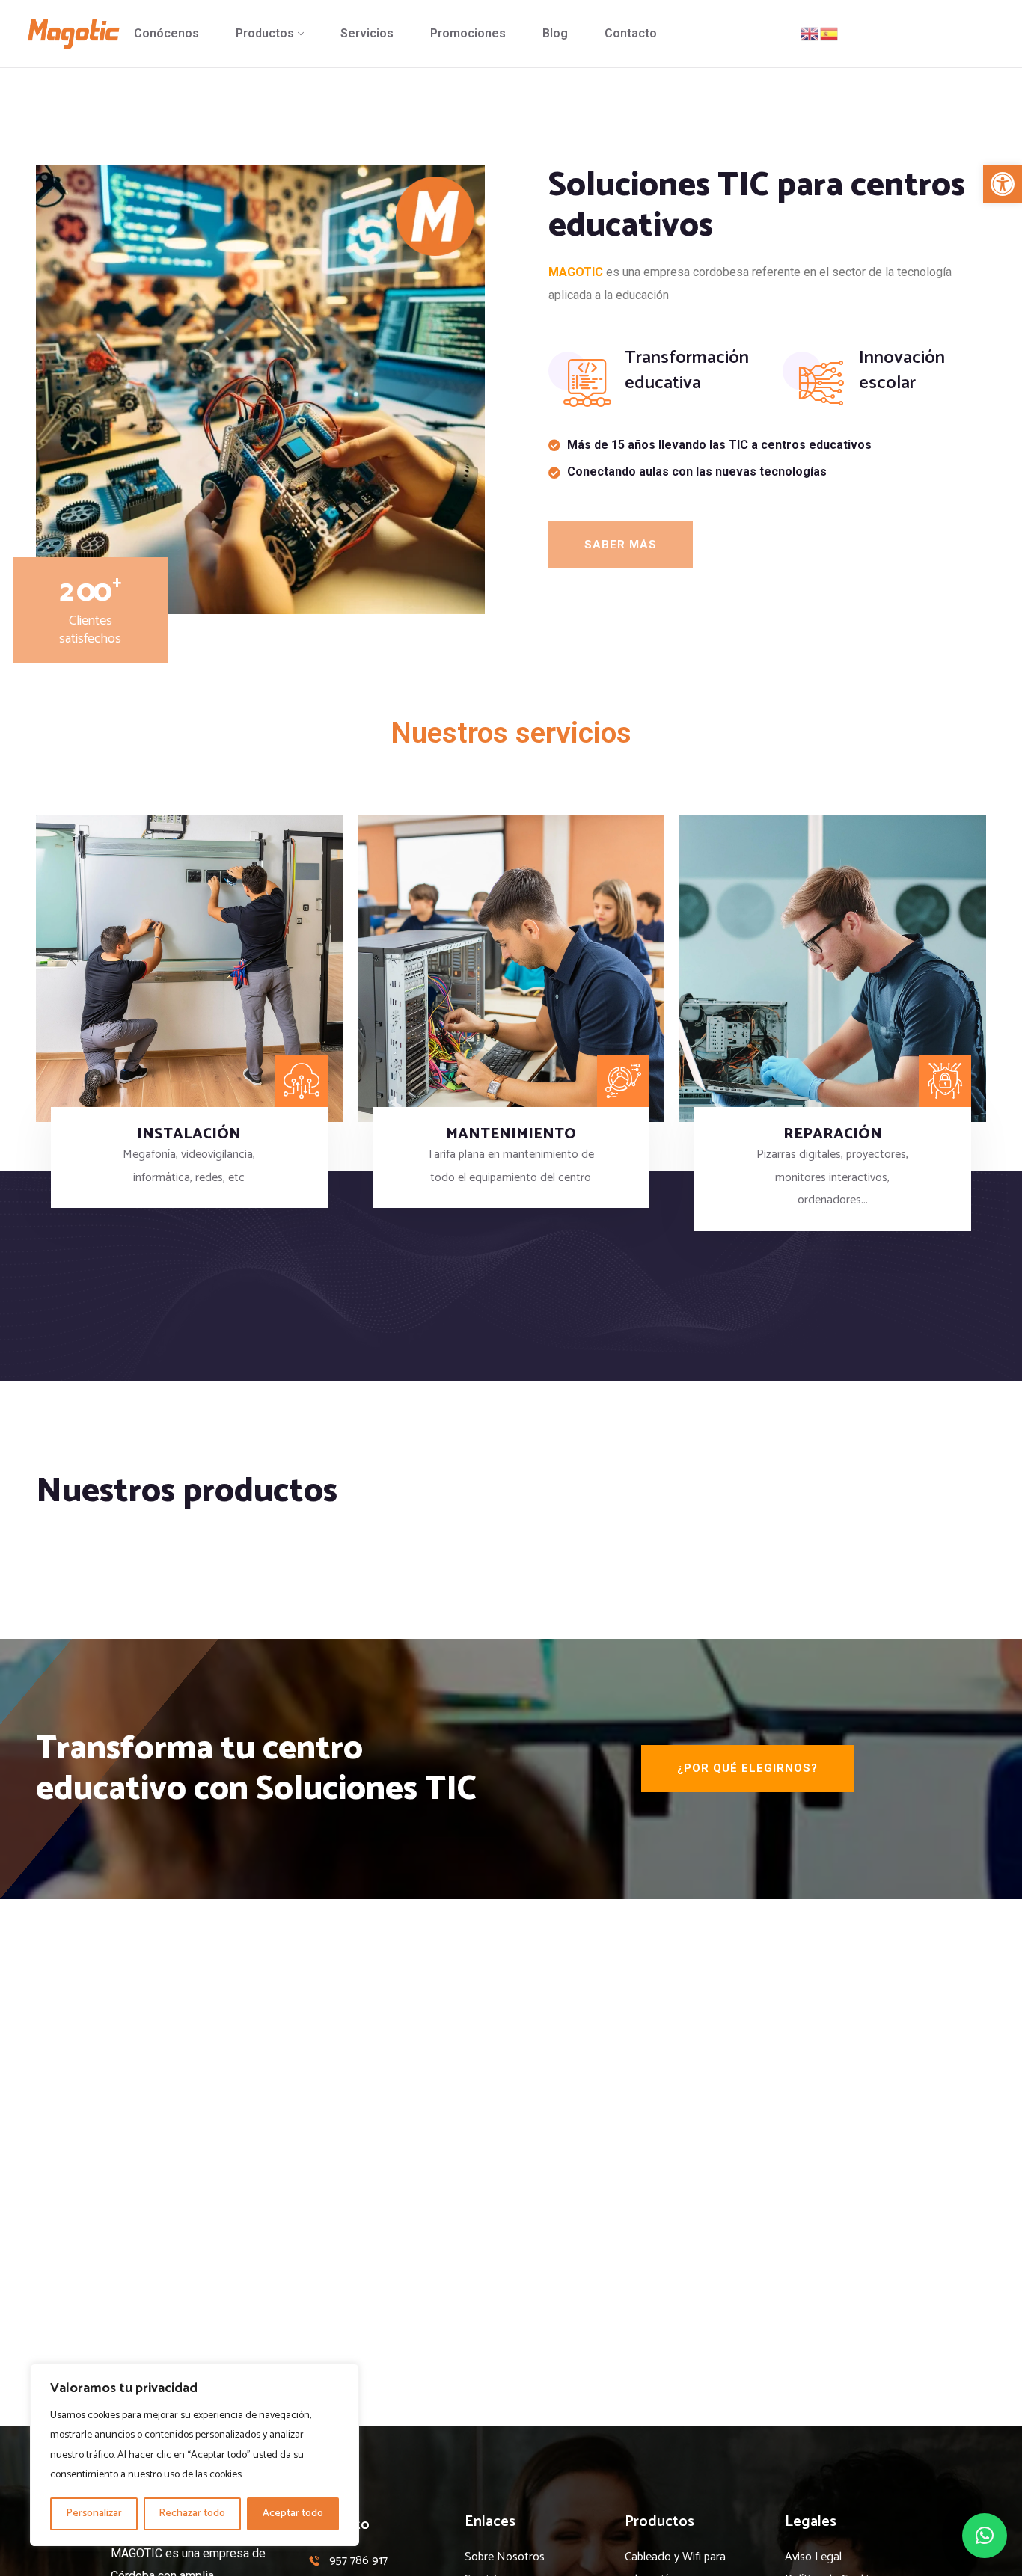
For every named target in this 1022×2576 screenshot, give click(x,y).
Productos (265, 33)
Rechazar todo (192, 2514)
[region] (195, 2455)
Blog (555, 33)
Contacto (631, 33)
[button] (1003, 184)
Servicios (367, 33)
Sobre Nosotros (505, 2557)
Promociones (468, 33)
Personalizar (94, 2514)
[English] (810, 33)
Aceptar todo (293, 2514)
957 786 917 (358, 2561)
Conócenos (166, 33)
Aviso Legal (813, 2557)
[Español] (830, 33)
